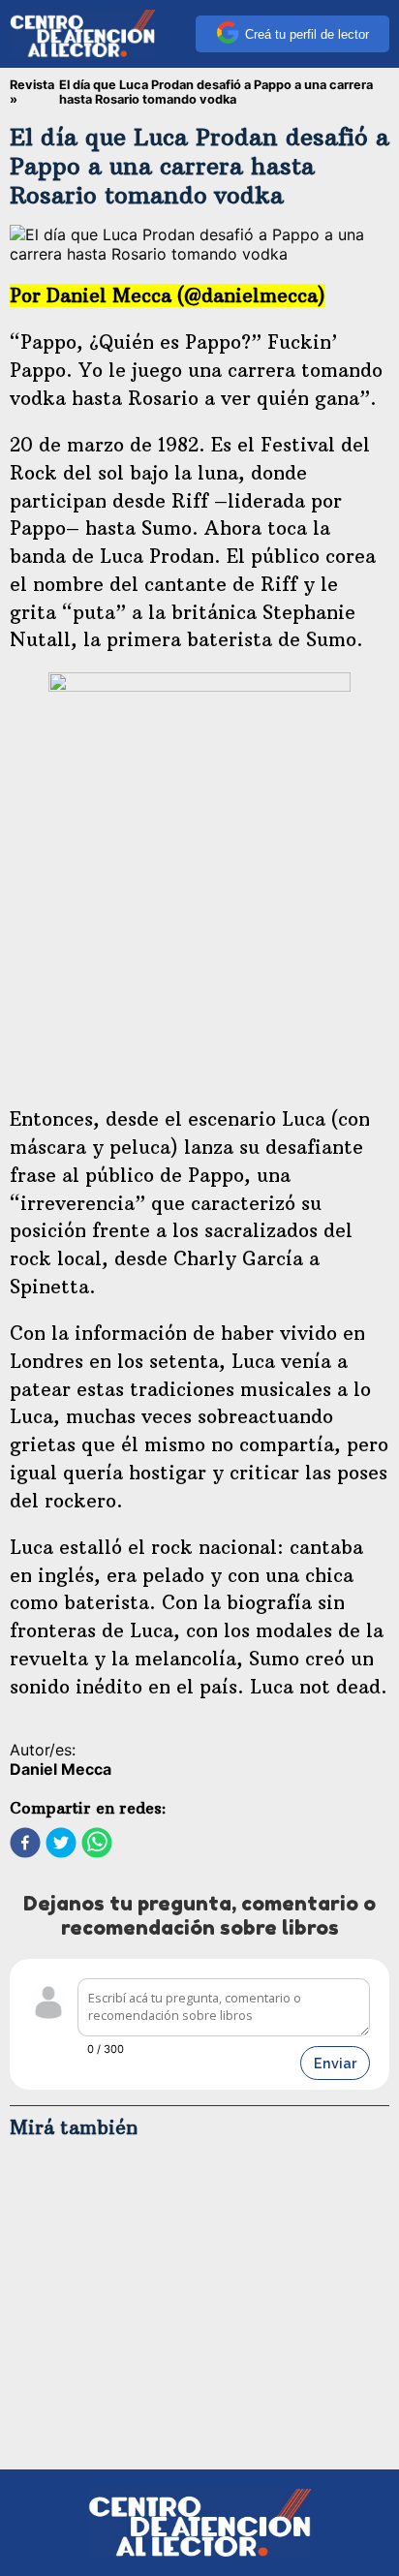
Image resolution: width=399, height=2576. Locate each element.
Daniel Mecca (61, 1769)
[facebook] (25, 1845)
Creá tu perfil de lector (307, 34)
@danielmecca (251, 295)
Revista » (32, 92)
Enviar (335, 2063)
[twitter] (61, 1845)
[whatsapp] (97, 1845)
